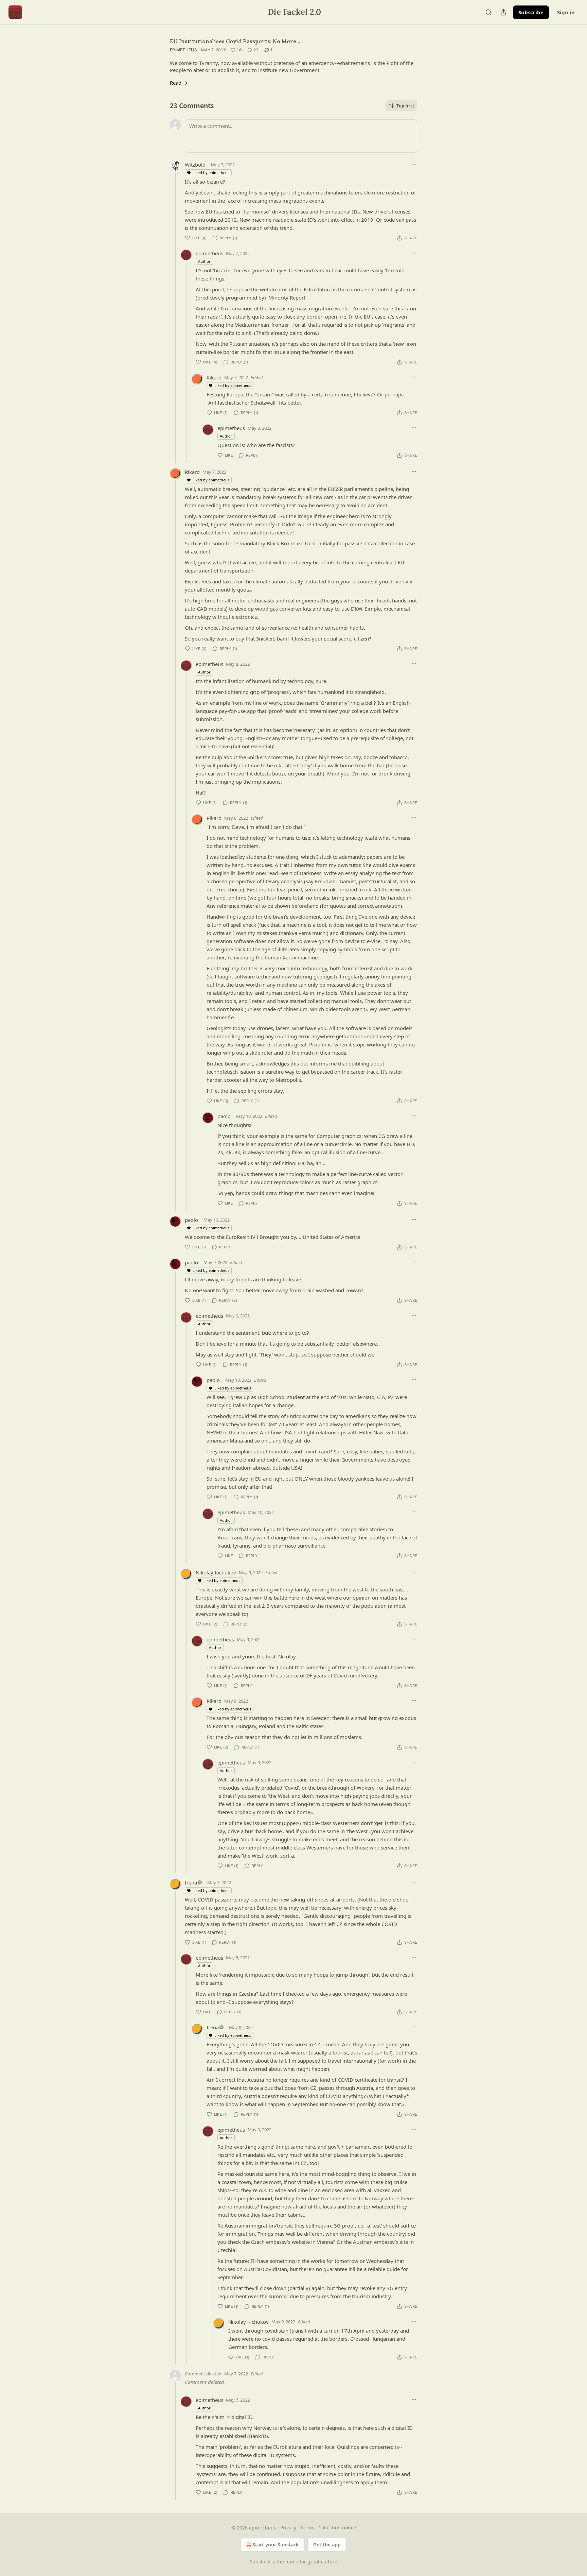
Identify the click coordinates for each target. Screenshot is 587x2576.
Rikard (214, 377)
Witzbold (195, 165)
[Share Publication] (503, 12)
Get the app (327, 2545)
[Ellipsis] (414, 164)
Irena (191, 1882)
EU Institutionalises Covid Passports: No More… (235, 41)
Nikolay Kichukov (216, 1572)
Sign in (566, 12)
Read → (179, 83)
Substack (260, 2562)
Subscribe (531, 12)
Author (204, 261)
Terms (307, 2528)
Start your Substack (276, 2545)
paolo (224, 1116)
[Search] (488, 12)
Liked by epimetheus (211, 173)
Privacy (288, 2528)
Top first (405, 106)
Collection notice (337, 2528)
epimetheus (183, 50)
